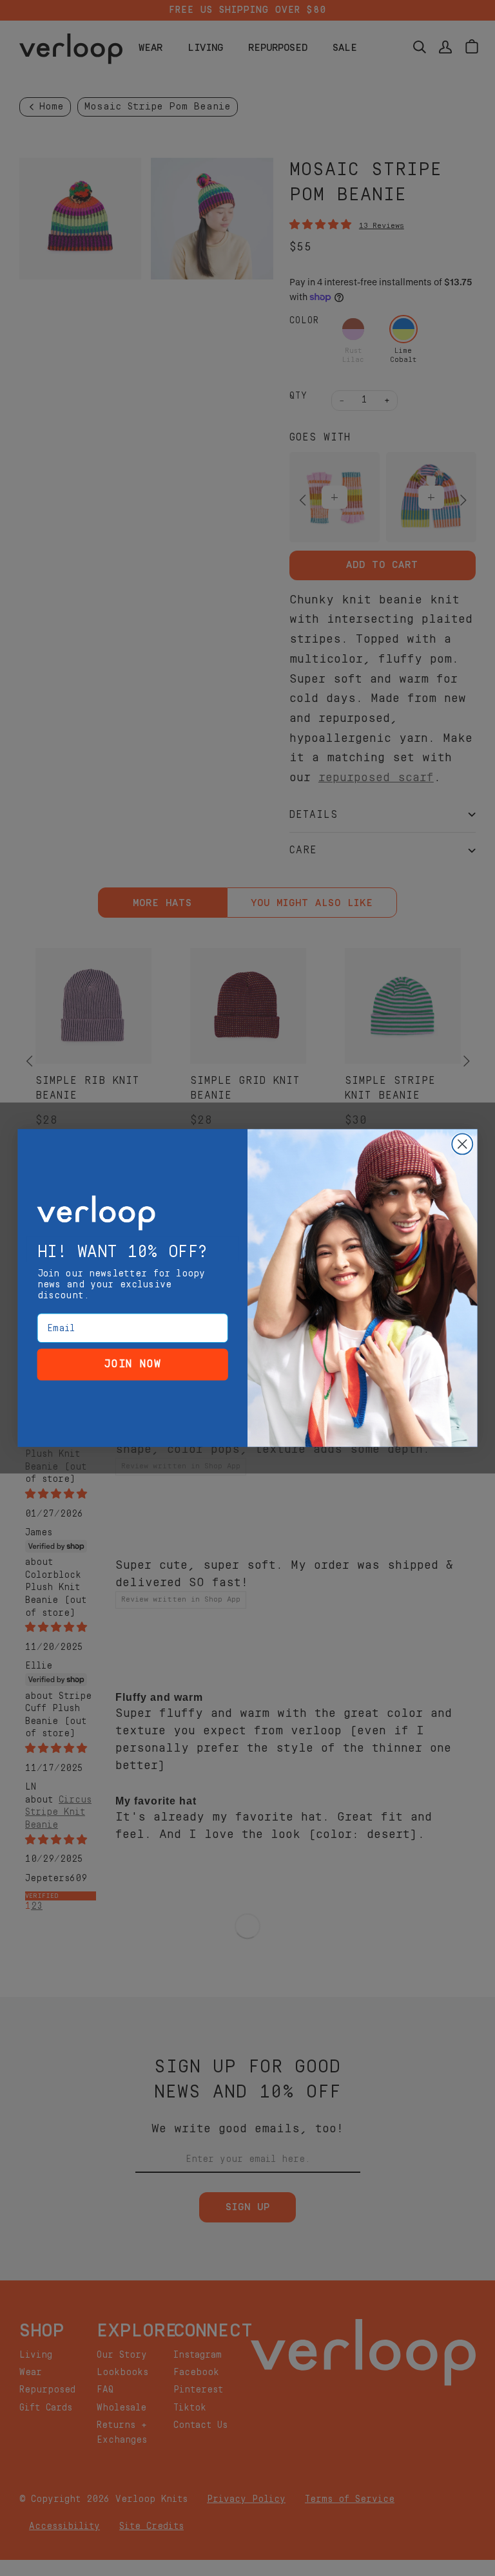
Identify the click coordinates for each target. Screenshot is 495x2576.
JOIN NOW (133, 1364)
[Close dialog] (462, 1144)
